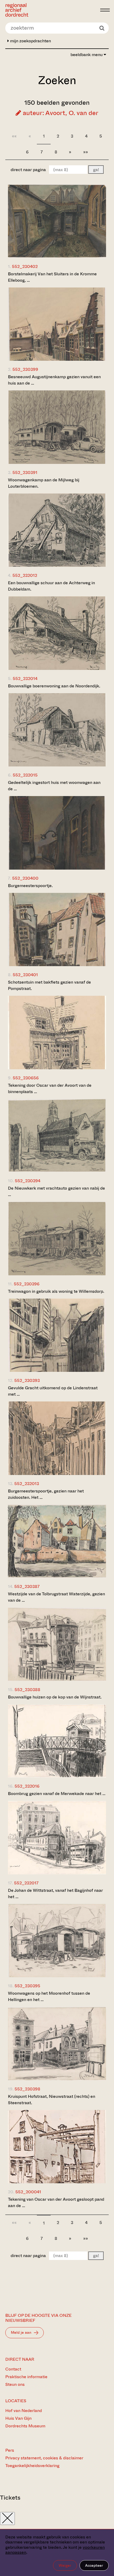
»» (86, 152)
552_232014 (25, 679)
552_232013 (27, 1484)
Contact (13, 2369)
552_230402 (25, 266)
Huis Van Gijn (18, 2418)
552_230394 (28, 1181)
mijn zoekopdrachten (30, 41)
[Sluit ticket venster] (7, 2518)
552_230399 (25, 369)
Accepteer (94, 2565)
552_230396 (27, 1284)
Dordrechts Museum (25, 2426)
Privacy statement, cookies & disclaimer (44, 2458)
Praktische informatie (26, 2377)
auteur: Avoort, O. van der (60, 113)
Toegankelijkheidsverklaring (32, 2466)
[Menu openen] (105, 10)
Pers (10, 2450)
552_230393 (27, 1380)
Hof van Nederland (24, 2411)
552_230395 (27, 1986)
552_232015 (25, 775)
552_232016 (27, 1786)
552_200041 (28, 2192)
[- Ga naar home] (51, 10)
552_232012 (25, 575)
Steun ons (15, 2384)
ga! (96, 170)
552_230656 (26, 1078)
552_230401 (25, 975)
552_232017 (26, 1883)
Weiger (65, 2565)
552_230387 (27, 1586)
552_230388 (27, 1690)
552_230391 (25, 472)
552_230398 (27, 2089)
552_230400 (25, 878)
